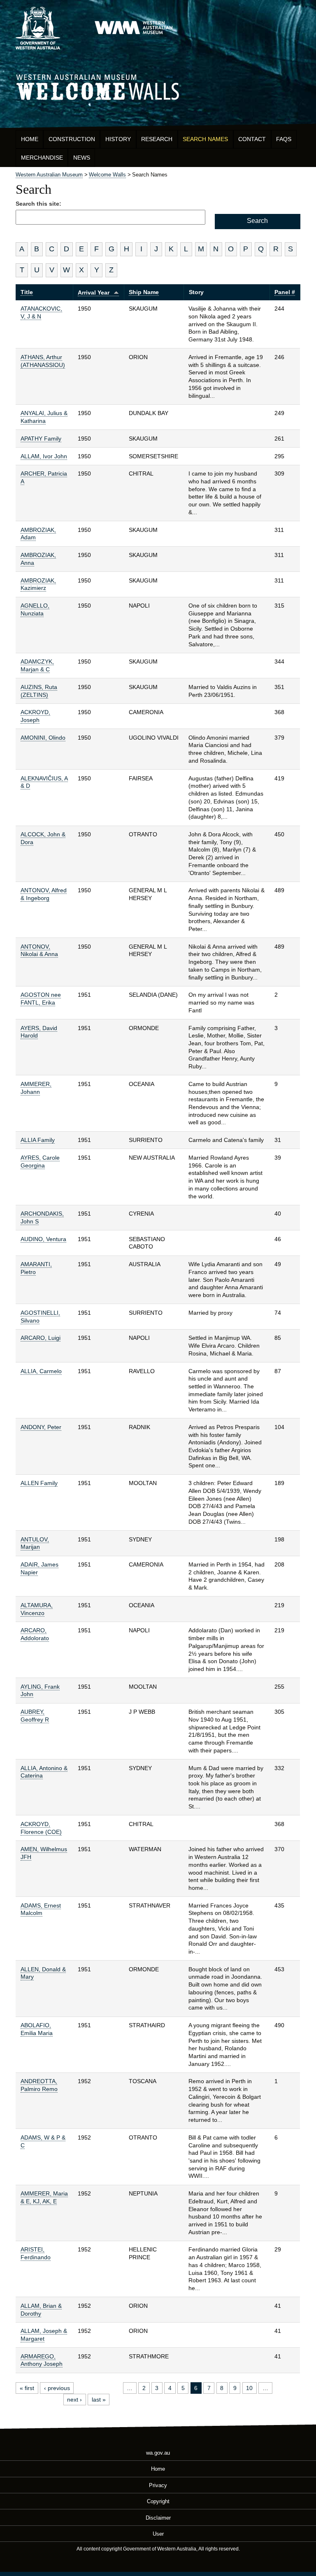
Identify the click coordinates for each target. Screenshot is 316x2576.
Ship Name (144, 292)
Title (27, 292)
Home (30, 139)
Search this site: (38, 204)
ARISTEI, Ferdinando (36, 2253)
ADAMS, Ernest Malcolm (41, 1909)
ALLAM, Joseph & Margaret (44, 2335)
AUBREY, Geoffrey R (35, 1716)
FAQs (284, 139)
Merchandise (42, 158)
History (118, 139)
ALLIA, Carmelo (41, 1371)
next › (74, 2400)
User (158, 2534)
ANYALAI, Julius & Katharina (44, 417)
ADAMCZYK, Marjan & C (37, 665)
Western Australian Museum (133, 28)
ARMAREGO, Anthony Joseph (42, 2360)
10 (249, 2388)
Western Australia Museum (38, 28)
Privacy (158, 2485)
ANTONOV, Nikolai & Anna (39, 950)
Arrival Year (94, 292)
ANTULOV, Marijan (35, 1543)
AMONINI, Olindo (43, 738)
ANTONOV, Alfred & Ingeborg (44, 894)
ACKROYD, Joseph (35, 716)
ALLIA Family (38, 1140)
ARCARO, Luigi (41, 1338)
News (82, 158)
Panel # (285, 292)
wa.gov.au (158, 2453)
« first (27, 2388)
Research (157, 139)
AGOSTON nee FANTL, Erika (41, 999)
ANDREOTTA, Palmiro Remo (39, 2085)
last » (99, 2400)
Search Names (205, 139)
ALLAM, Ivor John (44, 456)
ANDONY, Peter (41, 1427)
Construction (72, 139)
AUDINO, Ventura (43, 1239)
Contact (252, 139)
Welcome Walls (158, 86)
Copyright (158, 2501)
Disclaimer (158, 2517)
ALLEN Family (39, 1483)
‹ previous (57, 2388)
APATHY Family (41, 439)
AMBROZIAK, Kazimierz (38, 584)
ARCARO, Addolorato (35, 1634)
